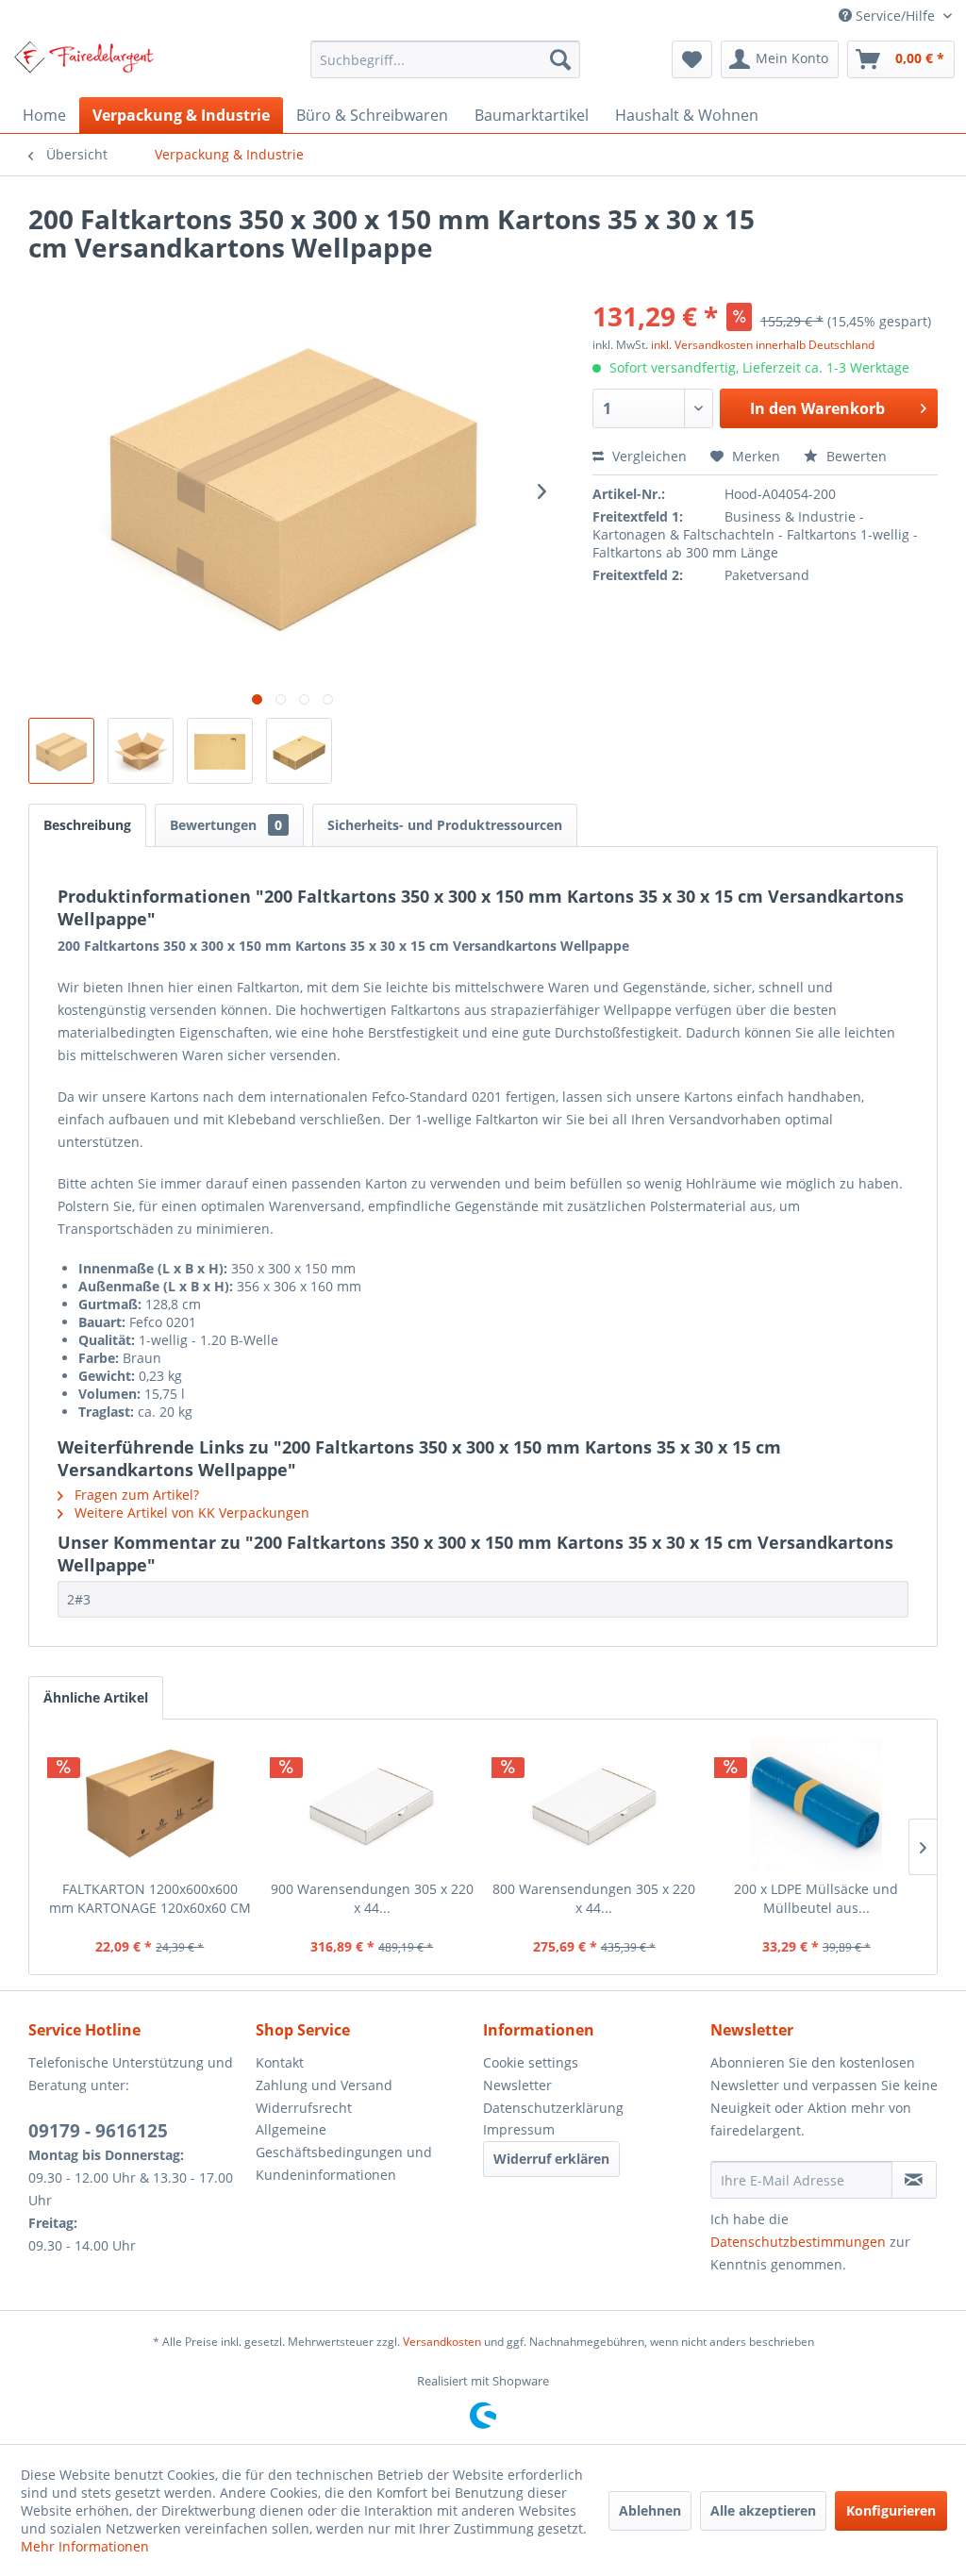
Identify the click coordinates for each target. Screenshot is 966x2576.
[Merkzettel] (692, 59)
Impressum (519, 2129)
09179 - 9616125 (98, 2131)
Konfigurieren (891, 2510)
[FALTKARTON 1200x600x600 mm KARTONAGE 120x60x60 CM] (150, 1804)
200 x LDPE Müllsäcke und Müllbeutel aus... (816, 1898)
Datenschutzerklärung (553, 2108)
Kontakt (280, 2062)
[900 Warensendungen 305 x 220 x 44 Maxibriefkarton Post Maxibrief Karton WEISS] (373, 1804)
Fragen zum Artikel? (135, 1495)
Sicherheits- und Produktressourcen (445, 825)
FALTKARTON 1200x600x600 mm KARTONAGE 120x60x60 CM (150, 1898)
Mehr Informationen (85, 2546)
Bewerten (855, 456)
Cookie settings (531, 2062)
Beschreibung (87, 825)
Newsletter (517, 2085)
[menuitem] (446, 59)
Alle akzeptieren (763, 2510)
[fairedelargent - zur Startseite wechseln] (83, 64)
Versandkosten (442, 2342)
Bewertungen (226, 825)
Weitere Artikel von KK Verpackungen (190, 1512)
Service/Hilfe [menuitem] (895, 16)
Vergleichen (648, 456)
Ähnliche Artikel (96, 1697)
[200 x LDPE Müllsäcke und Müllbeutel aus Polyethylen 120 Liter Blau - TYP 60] (817, 1804)
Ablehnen (650, 2510)
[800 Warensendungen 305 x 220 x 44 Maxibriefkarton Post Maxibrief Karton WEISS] (594, 1804)
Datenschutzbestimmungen (798, 2242)
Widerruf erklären (551, 2159)
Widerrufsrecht (304, 2108)
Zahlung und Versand (324, 2085)
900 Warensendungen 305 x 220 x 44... (372, 1898)
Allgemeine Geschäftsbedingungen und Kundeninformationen (344, 2152)
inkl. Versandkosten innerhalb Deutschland (763, 345)
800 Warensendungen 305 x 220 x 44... (594, 1898)
